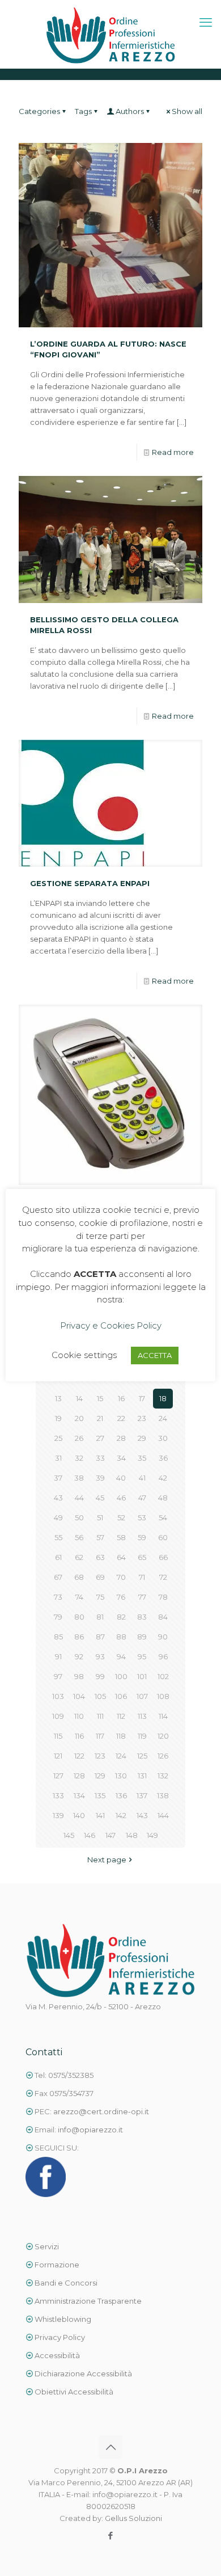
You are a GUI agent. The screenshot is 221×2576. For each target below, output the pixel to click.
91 (58, 1656)
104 (79, 1696)
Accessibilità (57, 2355)
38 (79, 1478)
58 (121, 1537)
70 (121, 1577)
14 (79, 1398)
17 (142, 1398)
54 (163, 1517)
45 (100, 1498)
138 (163, 1795)
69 (100, 1577)
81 (100, 1617)
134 (79, 1795)
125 (142, 1756)
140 (79, 1815)
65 (142, 1557)
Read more (173, 452)
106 (121, 1696)
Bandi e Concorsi (66, 2283)
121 (58, 1756)
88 (121, 1637)
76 (121, 1597)
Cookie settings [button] (84, 1355)
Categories (39, 111)
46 (121, 1498)
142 (121, 1815)
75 (100, 1597)
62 (79, 1557)
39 (100, 1478)
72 (163, 1577)
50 (79, 1517)
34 (121, 1458)
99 (100, 1676)
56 (79, 1537)
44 (79, 1498)
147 (110, 1835)
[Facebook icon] (111, 2535)
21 (100, 1418)
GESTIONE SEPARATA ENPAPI (90, 883)
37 (58, 1478)
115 (58, 1736)
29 (142, 1438)
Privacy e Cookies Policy (111, 1325)
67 (58, 1577)
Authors (130, 111)
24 (163, 1418)
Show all (187, 111)
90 (163, 1637)
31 (58, 1458)
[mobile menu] (206, 23)
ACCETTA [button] (155, 1355)
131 (142, 1776)
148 (132, 1835)
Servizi (46, 2246)
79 (58, 1617)
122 (79, 1756)
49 (58, 1517)
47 (142, 1498)
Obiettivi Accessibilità (73, 2392)
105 (100, 1696)
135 (100, 1795)
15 (100, 1398)
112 (121, 1716)
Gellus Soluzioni (133, 2518)
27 (100, 1438)
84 (163, 1617)
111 (100, 1716)
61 (58, 1557)
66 (163, 1557)
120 (163, 1736)
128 (79, 1776)
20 (79, 1418)
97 (58, 1676)
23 (142, 1418)
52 (121, 1517)
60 (163, 1537)
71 (142, 1577)
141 (100, 1815)
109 (58, 1716)
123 (100, 1756)
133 (58, 1795)
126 (163, 1756)
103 (58, 1696)
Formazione (57, 2265)
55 (58, 1537)
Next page (107, 1860)
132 (163, 1776)
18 (163, 1398)
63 (100, 1557)
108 (163, 1696)
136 (121, 1795)
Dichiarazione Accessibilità (82, 2373)
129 (100, 1776)
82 (121, 1617)
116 (79, 1736)
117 (100, 1736)
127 (58, 1776)
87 (100, 1637)
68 (79, 1577)
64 (121, 1557)
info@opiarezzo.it (90, 2130)
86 (79, 1637)
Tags (83, 111)
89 (142, 1637)
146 (90, 1835)
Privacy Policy (60, 2337)
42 (163, 1478)
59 (142, 1537)
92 (79, 1656)
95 (142, 1656)
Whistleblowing (63, 2319)
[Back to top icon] (110, 2447)
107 (142, 1696)
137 (142, 1795)
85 (58, 1637)
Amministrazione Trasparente (88, 2301)
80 (79, 1617)
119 (142, 1736)
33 (100, 1458)
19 (58, 1418)
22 (121, 1418)
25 (58, 1438)
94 (121, 1656)
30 (163, 1438)
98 (79, 1676)
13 (58, 1398)
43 (58, 1498)
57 (100, 1537)
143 (142, 1815)
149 (152, 1835)
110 (79, 1716)
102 (163, 1676)
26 (79, 1438)
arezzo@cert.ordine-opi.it (101, 2111)
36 (163, 1458)
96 (163, 1656)
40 (121, 1478)
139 (58, 1815)
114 (163, 1716)
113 (142, 1716)
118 (121, 1736)
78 (163, 1597)
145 (69, 1835)
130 (121, 1776)
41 (142, 1478)
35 (142, 1458)
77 (142, 1597)
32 (79, 1458)
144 (163, 1815)
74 (79, 1597)
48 (163, 1498)
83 (142, 1617)
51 (100, 1517)
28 (121, 1438)
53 (142, 1517)
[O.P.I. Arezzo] (110, 34)
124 (121, 1756)
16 (121, 1398)
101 (142, 1676)
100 (121, 1676)
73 (58, 1597)
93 (100, 1656)
